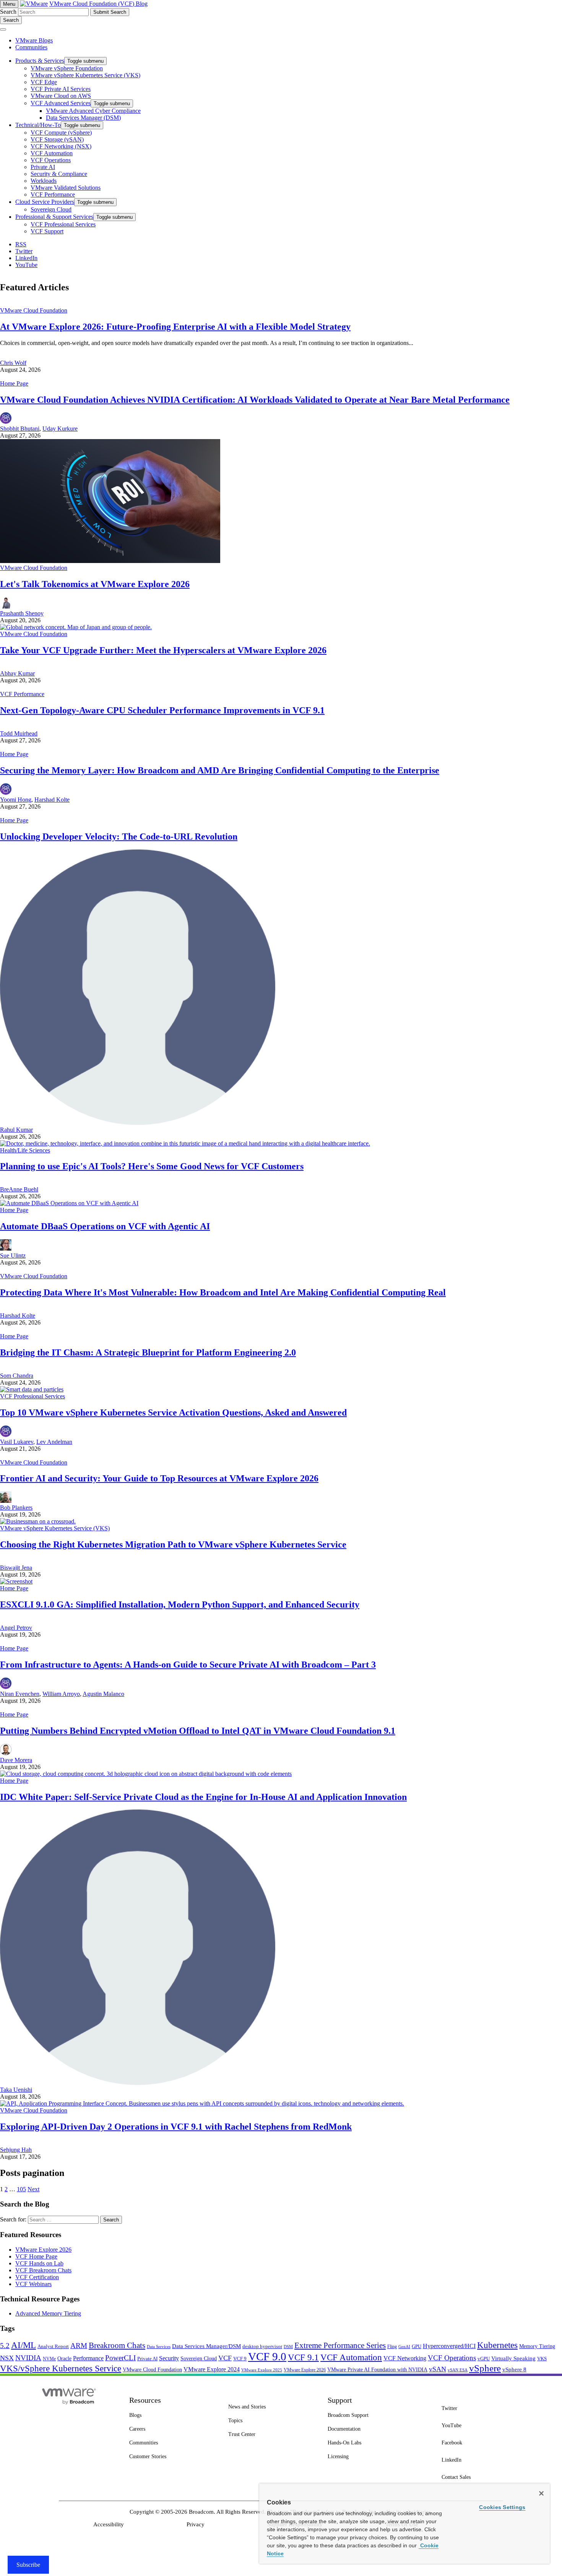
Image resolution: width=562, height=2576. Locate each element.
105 (21, 2189)
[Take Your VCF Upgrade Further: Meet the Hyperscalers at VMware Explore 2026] (76, 627)
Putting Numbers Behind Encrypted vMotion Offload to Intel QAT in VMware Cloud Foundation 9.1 (198, 1731)
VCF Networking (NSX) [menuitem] (61, 146)
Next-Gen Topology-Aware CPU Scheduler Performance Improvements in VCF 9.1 (162, 710)
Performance (88, 2358)
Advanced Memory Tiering (48, 2313)
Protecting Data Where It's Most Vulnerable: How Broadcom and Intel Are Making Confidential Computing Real (223, 1292)
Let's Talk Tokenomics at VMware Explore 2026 (95, 584)
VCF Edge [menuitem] (44, 82)
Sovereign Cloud (199, 2359)
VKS (542, 2359)
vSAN (438, 2369)
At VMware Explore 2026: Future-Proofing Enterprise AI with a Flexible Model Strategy (175, 327)
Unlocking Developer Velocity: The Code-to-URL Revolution (119, 836)
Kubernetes (497, 2345)
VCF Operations (452, 2358)
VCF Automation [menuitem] (52, 153)
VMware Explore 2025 (262, 2370)
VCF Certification (37, 2277)
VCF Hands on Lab (39, 2263)
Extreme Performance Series (340, 2345)
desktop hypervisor (262, 2347)
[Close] (541, 2493)
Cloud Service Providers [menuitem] (45, 202)
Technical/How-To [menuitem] (38, 125)
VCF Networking (405, 2358)
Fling (392, 2347)
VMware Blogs (34, 40)
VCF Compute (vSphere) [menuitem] (61, 133)
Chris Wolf (13, 363)
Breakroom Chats (117, 2345)
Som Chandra (17, 1376)
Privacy (196, 2524)
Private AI (147, 2359)
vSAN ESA (458, 2370)
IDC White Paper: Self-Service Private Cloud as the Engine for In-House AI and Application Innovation (203, 1797)
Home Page (14, 383)
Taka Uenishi (16, 2090)
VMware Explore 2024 (212, 2369)
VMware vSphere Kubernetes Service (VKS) (55, 1528)
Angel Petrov (16, 1628)
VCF (225, 2358)
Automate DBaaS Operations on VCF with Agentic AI (105, 1226)
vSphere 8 (514, 2369)
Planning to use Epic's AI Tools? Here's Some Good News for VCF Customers (152, 1166)
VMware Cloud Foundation (34, 310)
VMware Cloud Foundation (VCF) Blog (98, 4)
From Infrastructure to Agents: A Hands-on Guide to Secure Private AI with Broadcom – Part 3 (188, 1665)
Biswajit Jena (16, 1568)
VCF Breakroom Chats (43, 2270)
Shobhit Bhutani (20, 429)
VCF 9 (240, 2359)
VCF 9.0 (267, 2356)
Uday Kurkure (60, 429)
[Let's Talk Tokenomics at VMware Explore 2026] (110, 561)
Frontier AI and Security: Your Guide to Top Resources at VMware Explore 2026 (159, 1478)
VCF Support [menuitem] (47, 231)
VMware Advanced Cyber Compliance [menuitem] (93, 111)
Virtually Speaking (513, 2358)
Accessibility (109, 2524)
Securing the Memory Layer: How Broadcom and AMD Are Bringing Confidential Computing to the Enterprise (220, 770)
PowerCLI (120, 2358)
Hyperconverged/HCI (449, 2346)
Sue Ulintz (13, 1255)
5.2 (5, 2346)
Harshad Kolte (52, 800)
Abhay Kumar (17, 673)
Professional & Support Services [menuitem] (54, 217)
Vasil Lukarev (17, 1442)
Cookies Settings (502, 2507)
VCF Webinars (33, 2284)
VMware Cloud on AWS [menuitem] (61, 96)
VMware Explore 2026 (43, 2250)
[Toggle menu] (3, 29)
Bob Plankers (16, 1508)
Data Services (159, 2347)
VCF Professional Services (32, 1396)
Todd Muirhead (19, 733)
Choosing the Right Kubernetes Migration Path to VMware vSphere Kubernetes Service (173, 1544)
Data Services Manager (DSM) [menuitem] (83, 118)
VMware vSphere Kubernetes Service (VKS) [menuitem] (85, 75)
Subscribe (28, 2565)
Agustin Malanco (103, 1694)
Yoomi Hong (16, 800)
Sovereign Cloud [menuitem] (51, 209)
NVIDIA (28, 2358)
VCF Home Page (36, 2256)
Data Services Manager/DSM (206, 2346)
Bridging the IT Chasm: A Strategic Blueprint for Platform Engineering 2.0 (148, 1352)
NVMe (49, 2359)
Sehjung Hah (16, 2150)
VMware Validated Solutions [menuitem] (66, 188)
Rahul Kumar (16, 1130)
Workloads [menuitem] (44, 181)
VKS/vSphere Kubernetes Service (61, 2368)
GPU (417, 2346)
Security (169, 2358)
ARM (79, 2346)
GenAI (404, 2347)
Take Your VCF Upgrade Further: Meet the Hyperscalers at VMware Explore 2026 (163, 650)
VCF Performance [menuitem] (53, 194)
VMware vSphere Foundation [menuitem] (67, 68)
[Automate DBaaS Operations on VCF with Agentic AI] (69, 1203)
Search (8, 12)
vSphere (485, 2368)
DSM (288, 2347)
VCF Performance (22, 694)
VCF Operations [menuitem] (51, 160)
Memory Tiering (537, 2346)
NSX (7, 2358)
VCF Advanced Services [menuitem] (61, 103)
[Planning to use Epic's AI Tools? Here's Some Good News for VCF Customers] (185, 1143)
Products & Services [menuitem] (40, 61)
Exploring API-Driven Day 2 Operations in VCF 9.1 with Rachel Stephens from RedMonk (176, 2127)
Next (33, 2189)
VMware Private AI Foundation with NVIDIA (377, 2370)
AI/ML (24, 2345)
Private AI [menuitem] (43, 167)
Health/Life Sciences (25, 1150)
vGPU (484, 2359)
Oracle (64, 2358)
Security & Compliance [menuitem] (59, 174)
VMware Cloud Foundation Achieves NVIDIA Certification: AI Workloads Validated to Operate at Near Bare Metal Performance (255, 400)
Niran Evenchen (20, 1694)
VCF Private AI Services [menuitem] (61, 89)
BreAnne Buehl (19, 1189)
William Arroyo (61, 1694)
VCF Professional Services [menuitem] (63, 224)
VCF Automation (351, 2357)
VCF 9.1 (303, 2357)
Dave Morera (16, 1760)
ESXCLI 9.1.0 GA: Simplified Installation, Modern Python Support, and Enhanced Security (180, 1605)
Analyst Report (53, 2346)
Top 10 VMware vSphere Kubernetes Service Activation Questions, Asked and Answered (173, 1412)
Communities (31, 47)
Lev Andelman (54, 1442)
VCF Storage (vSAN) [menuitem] (57, 139)
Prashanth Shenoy (22, 613)
